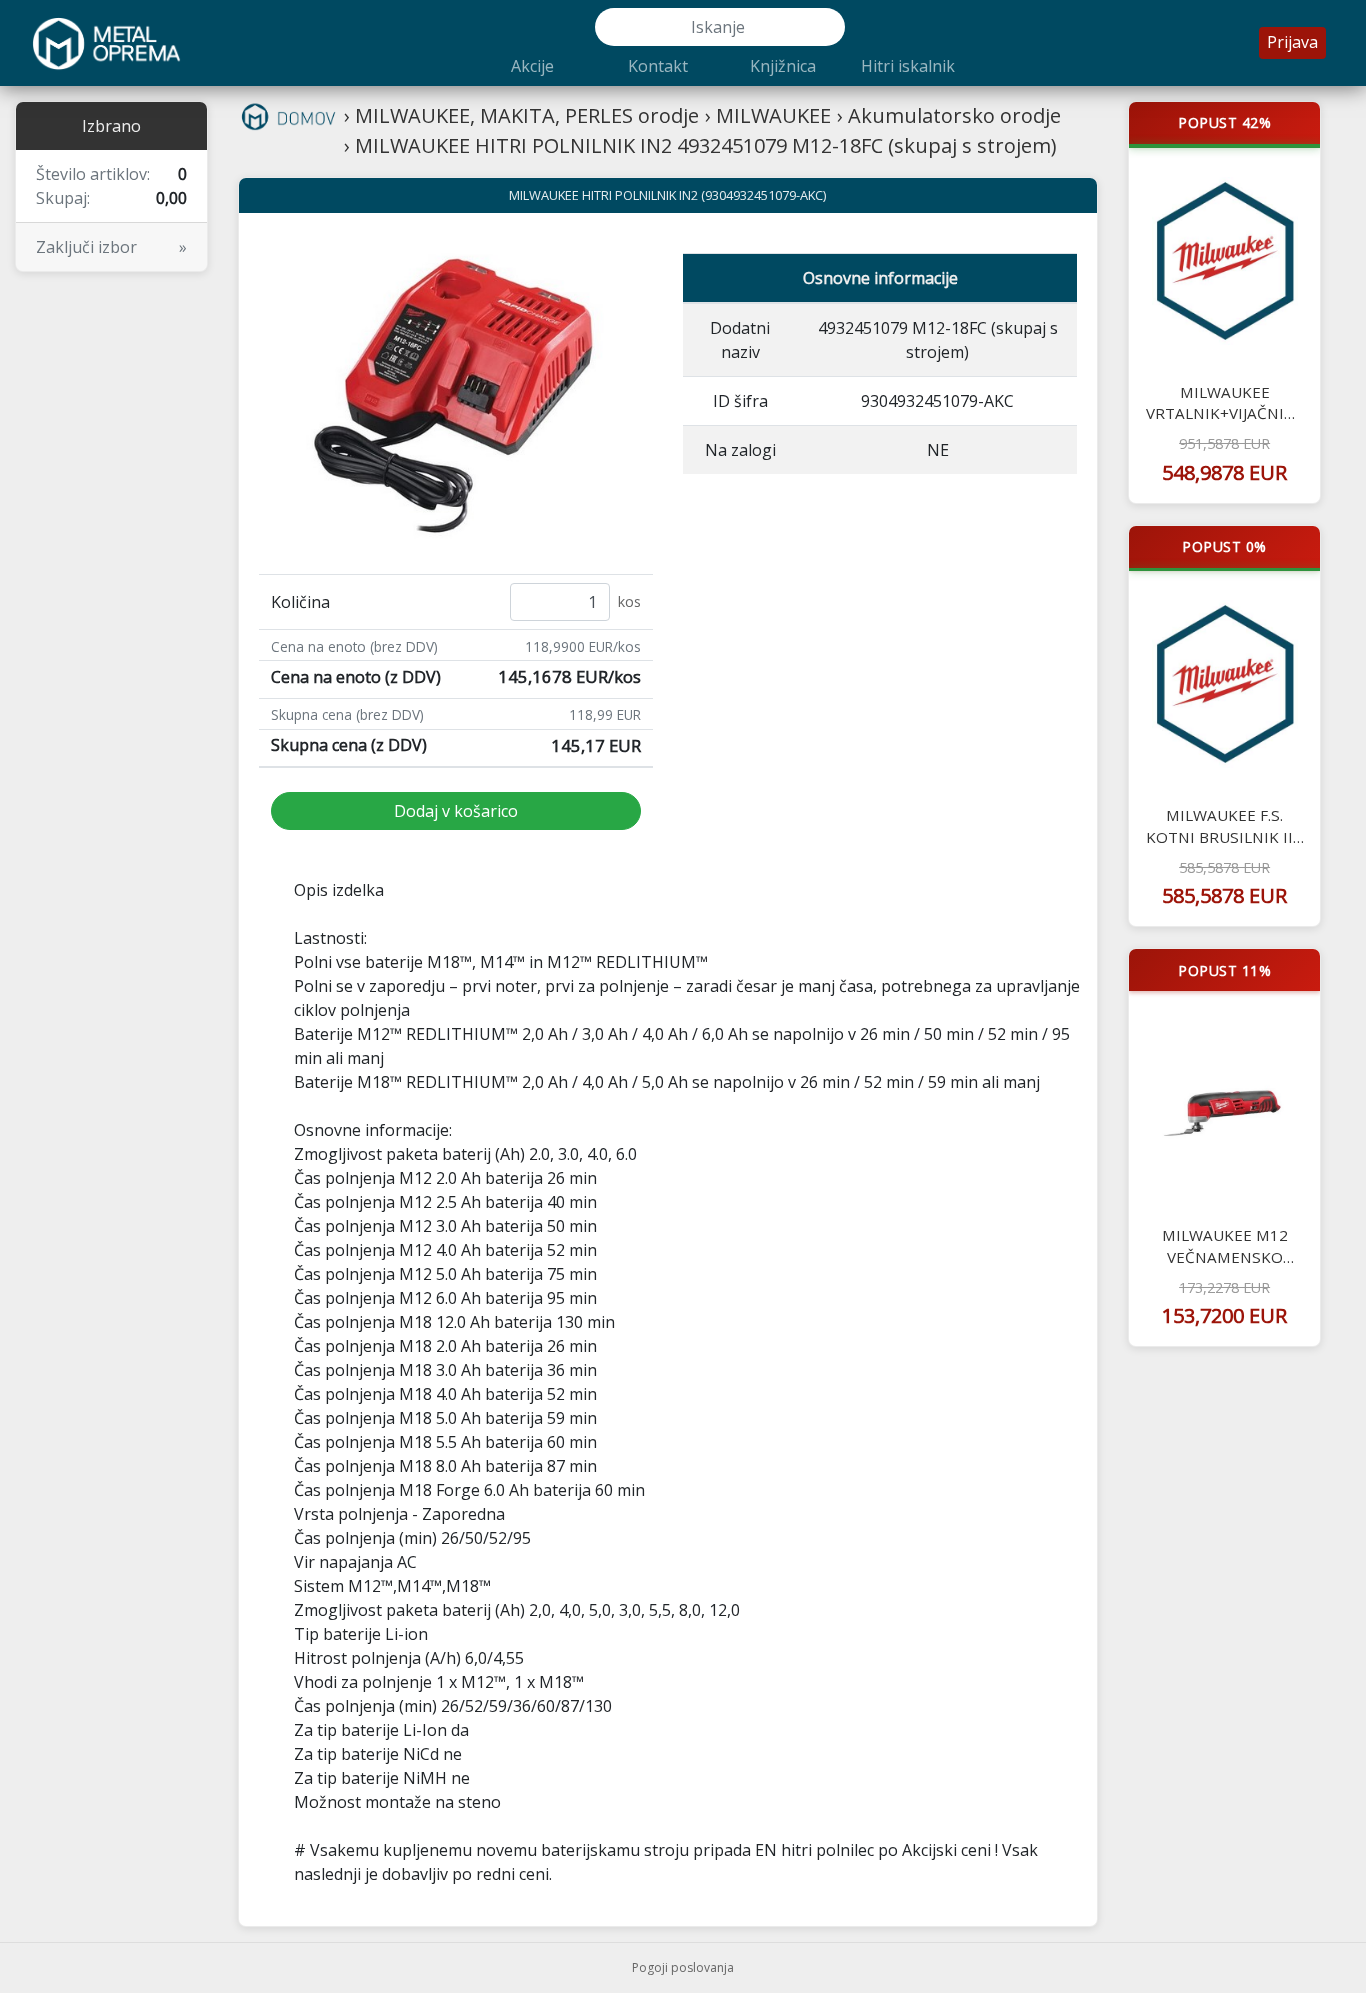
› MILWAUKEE (768, 115)
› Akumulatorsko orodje (949, 115)
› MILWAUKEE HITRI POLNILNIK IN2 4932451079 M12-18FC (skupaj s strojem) (700, 145)
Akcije (532, 66)
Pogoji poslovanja (683, 1967)
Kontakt (658, 66)
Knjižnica (783, 66)
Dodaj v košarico (456, 811)
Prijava (1292, 42)
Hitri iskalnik (908, 66)
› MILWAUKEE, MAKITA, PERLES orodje (521, 115)
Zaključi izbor (111, 247)
